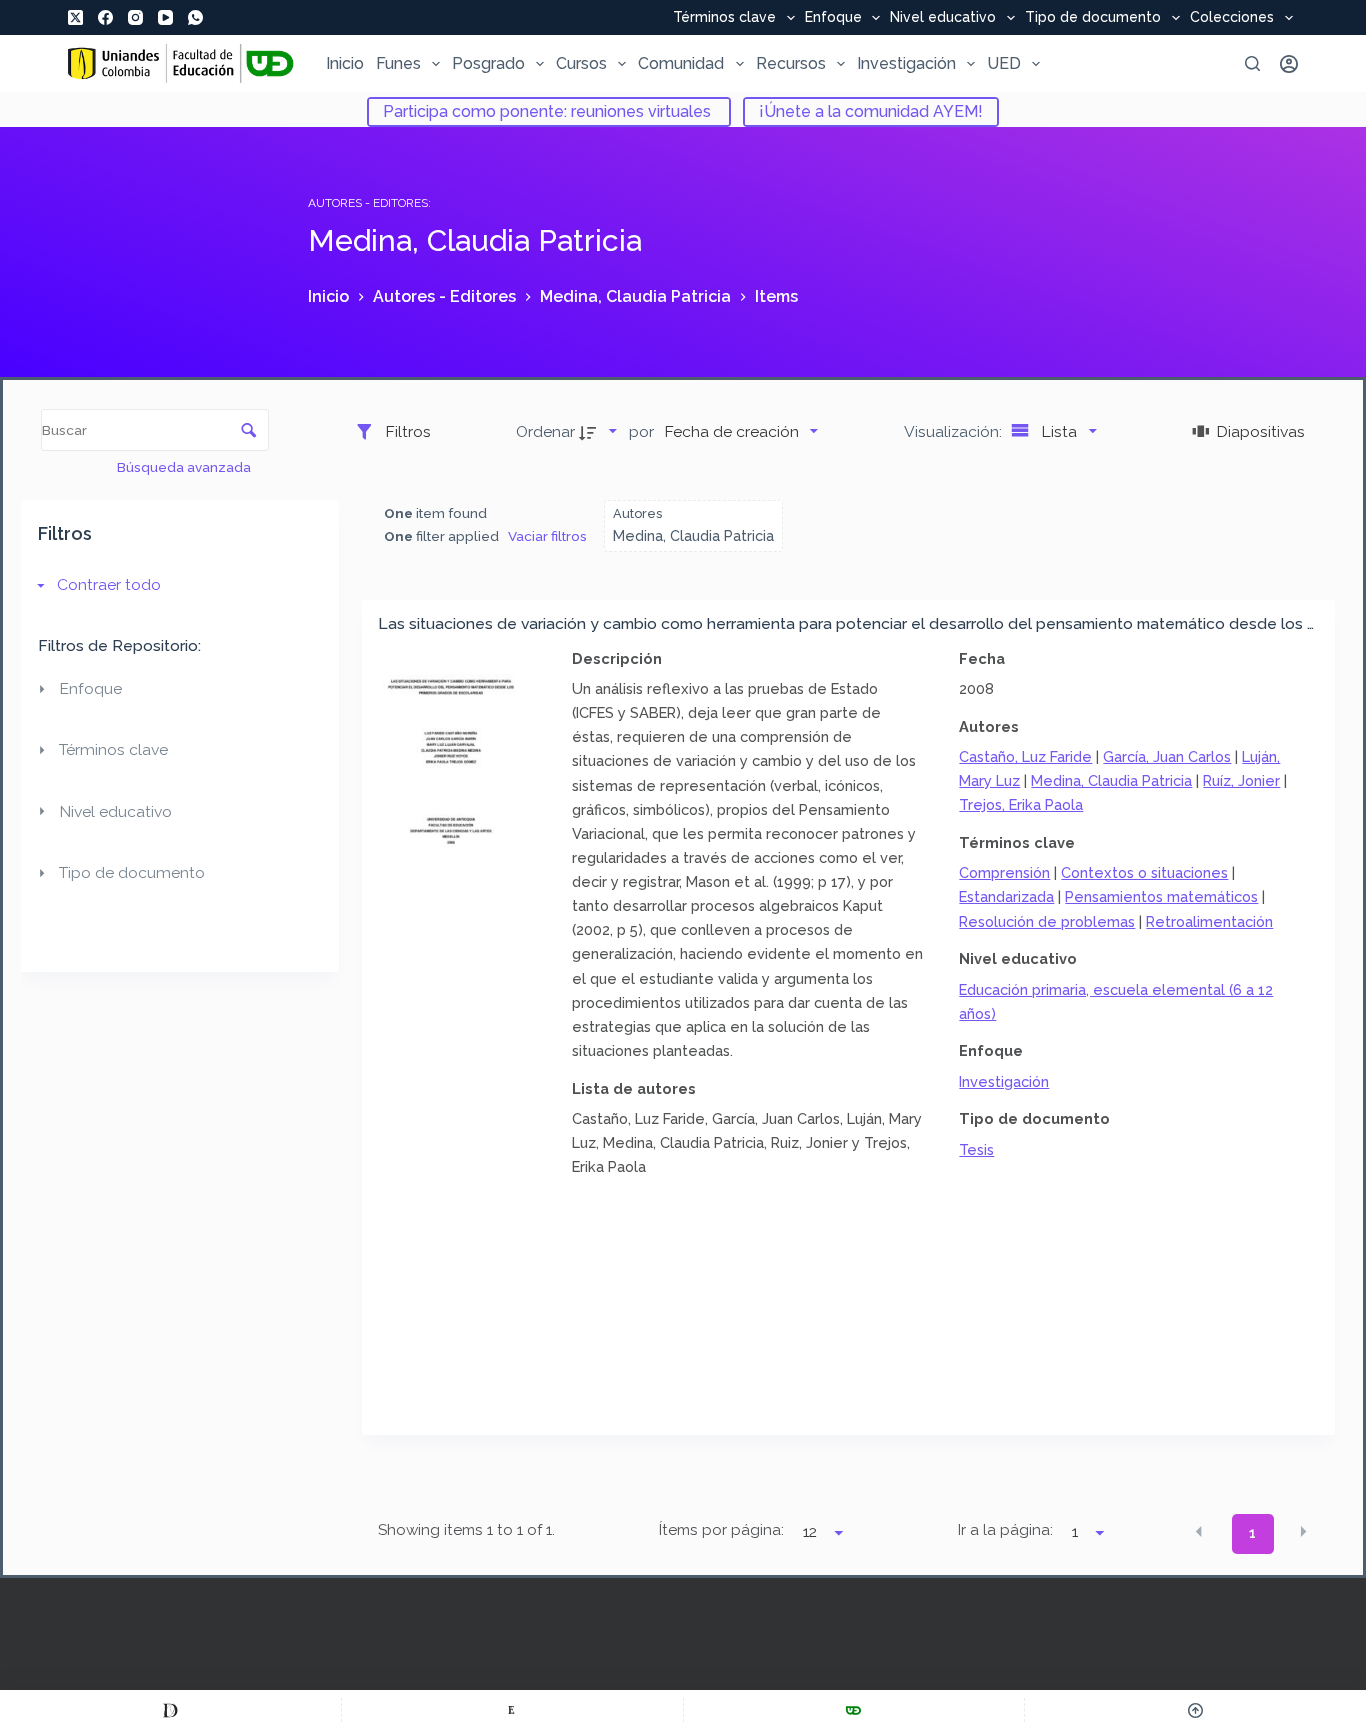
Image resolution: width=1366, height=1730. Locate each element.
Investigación (906, 63)
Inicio (345, 63)
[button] (1199, 1532)
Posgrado (488, 63)
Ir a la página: (1005, 1530)
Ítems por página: (721, 1530)
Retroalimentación (1209, 921)
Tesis (976, 1149)
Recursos (791, 63)
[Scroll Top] (1195, 1710)
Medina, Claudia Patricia (1111, 780)
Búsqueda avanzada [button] (185, 467)
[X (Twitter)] (75, 17)
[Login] (1289, 64)
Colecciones (1232, 18)
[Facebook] (105, 17)
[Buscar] (1252, 63)
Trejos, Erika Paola (1021, 804)
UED (1004, 63)
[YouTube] (165, 17)
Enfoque (833, 18)
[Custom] (170, 1710)
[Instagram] (135, 17)
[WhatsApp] (195, 17)
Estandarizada (1006, 896)
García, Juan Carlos (1167, 756)
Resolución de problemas (1047, 921)
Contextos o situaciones (1144, 872)
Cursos (581, 63)
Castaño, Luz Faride (1025, 756)
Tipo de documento (1093, 18)
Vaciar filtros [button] (547, 536)
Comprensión (1004, 872)
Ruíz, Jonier (1241, 780)
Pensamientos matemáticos (1161, 896)
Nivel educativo (943, 18)
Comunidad (681, 63)
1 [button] (1252, 1533)
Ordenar (545, 431)
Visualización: (955, 431)
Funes (398, 63)
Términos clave (724, 18)
